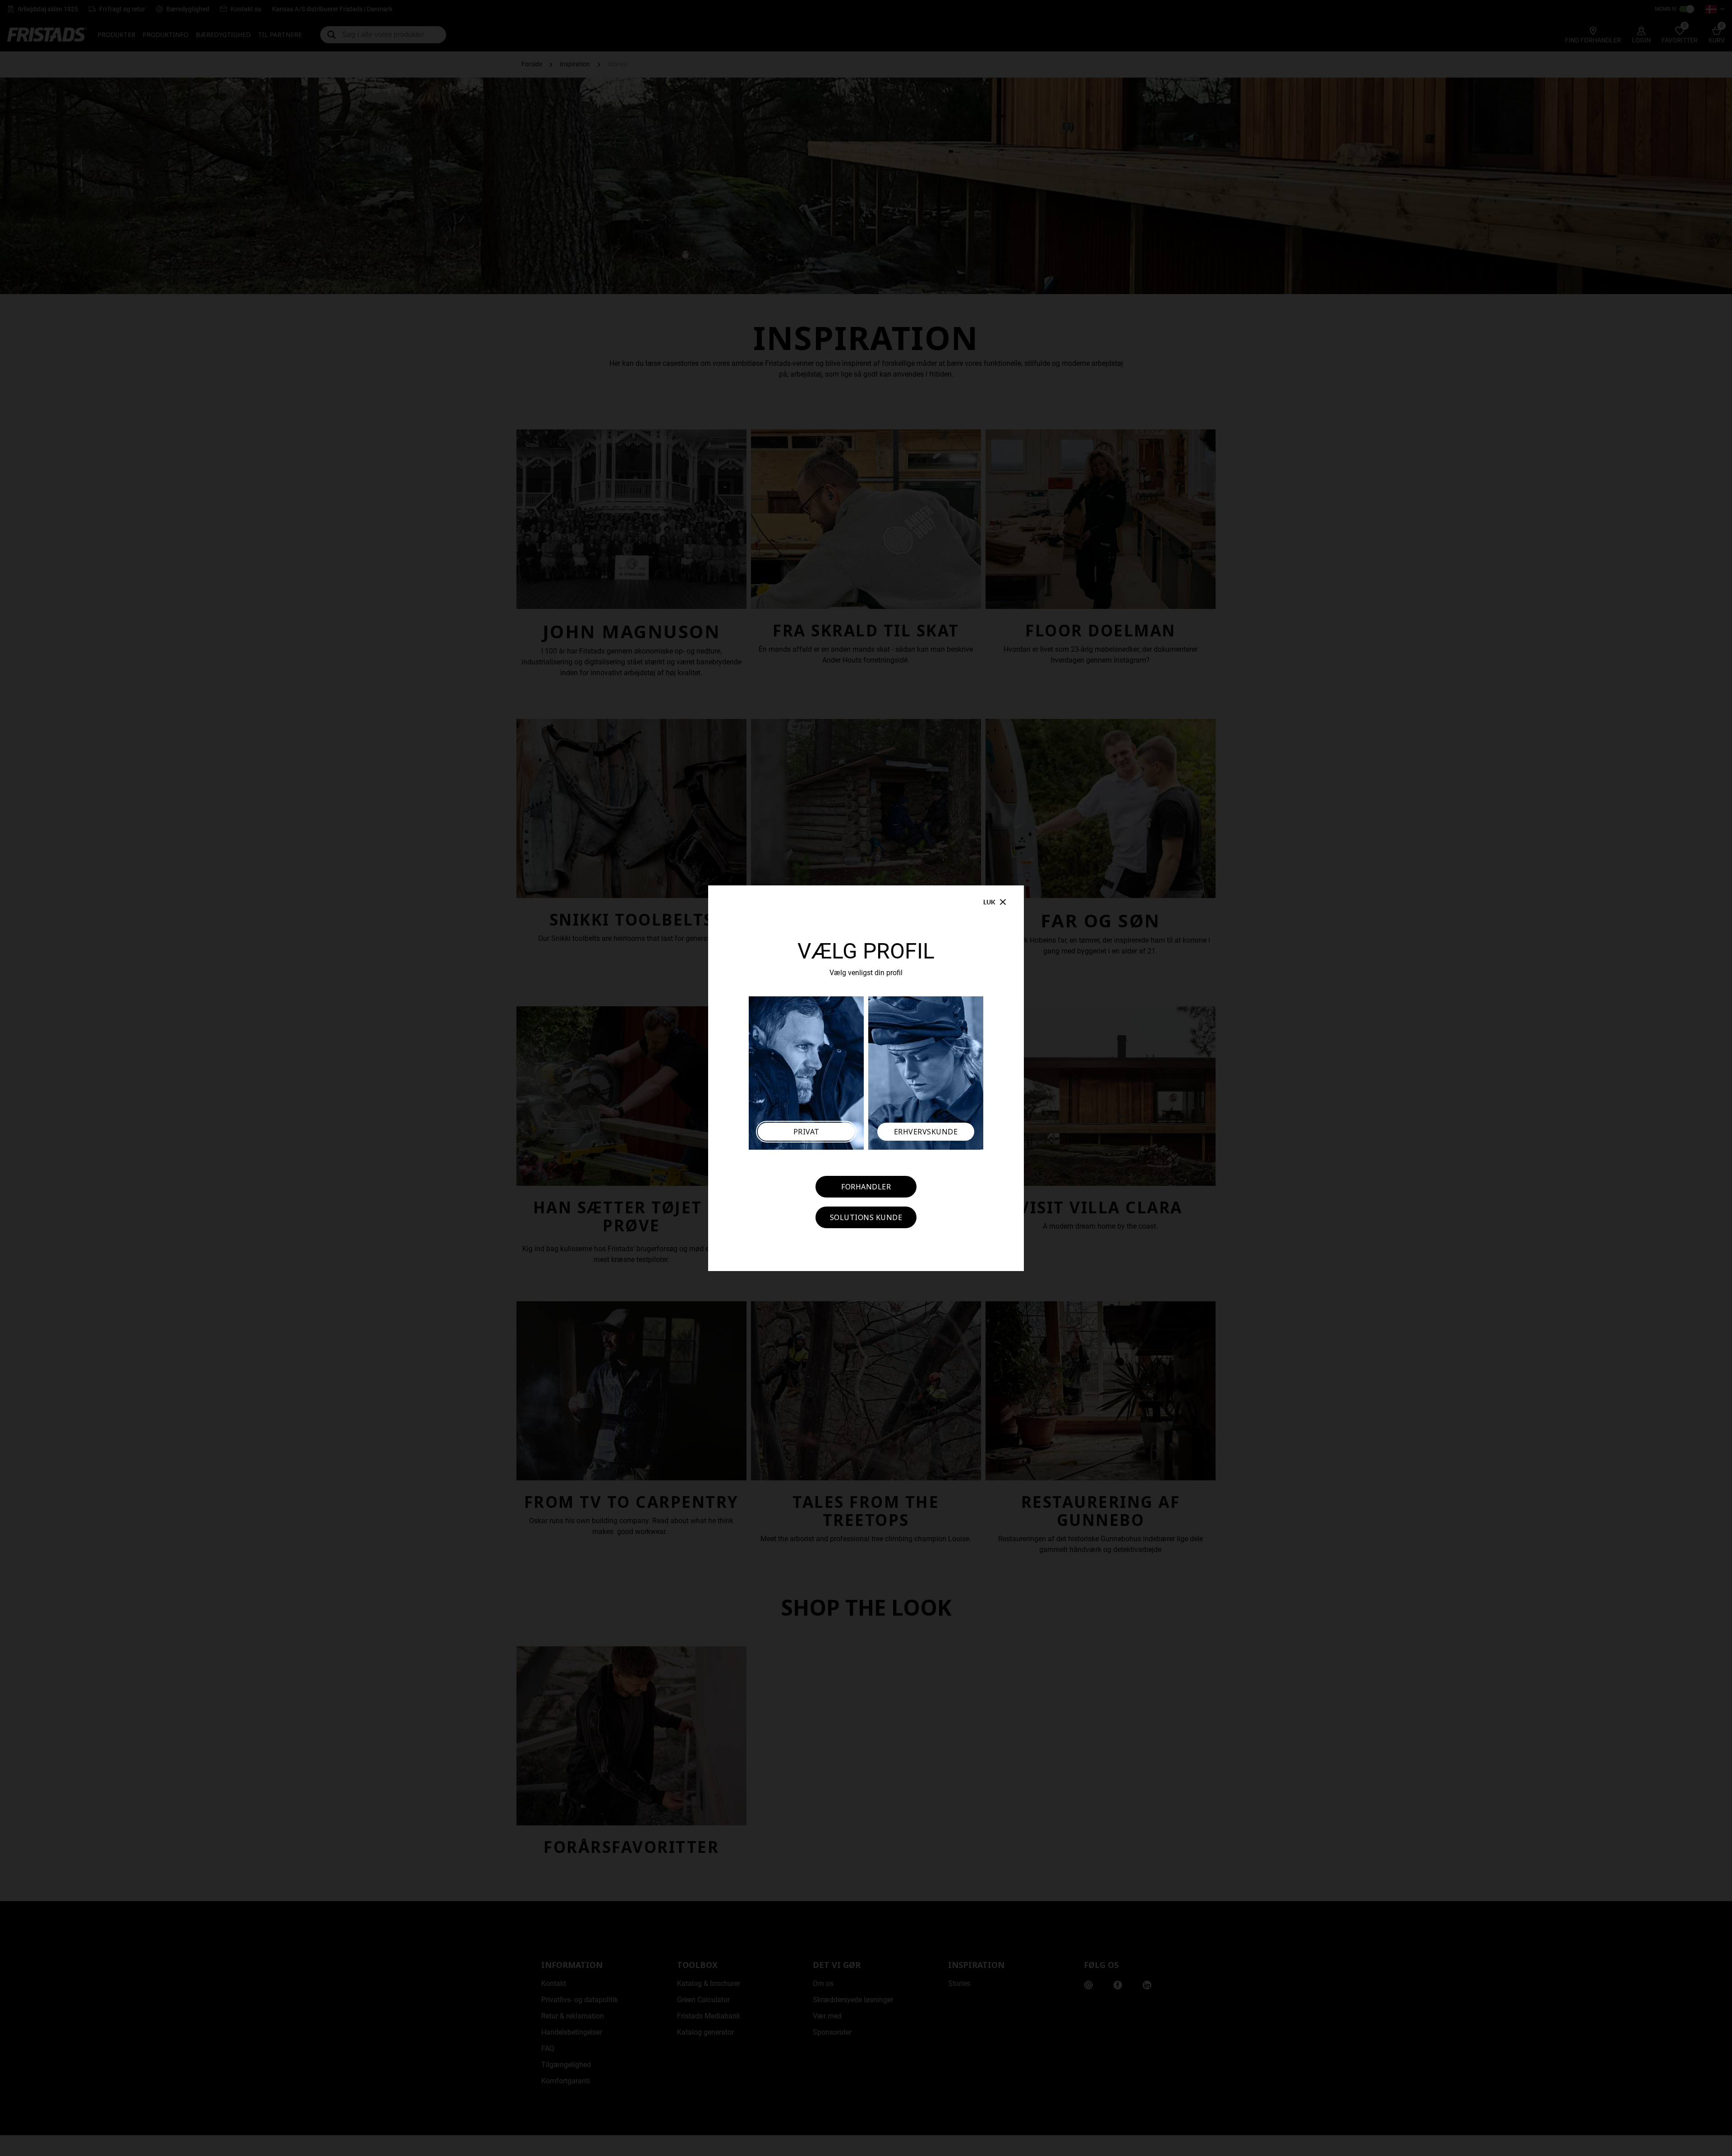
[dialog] (866, 1078)
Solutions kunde (866, 1217)
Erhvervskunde (926, 1132)
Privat (806, 1132)
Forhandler (866, 1187)
